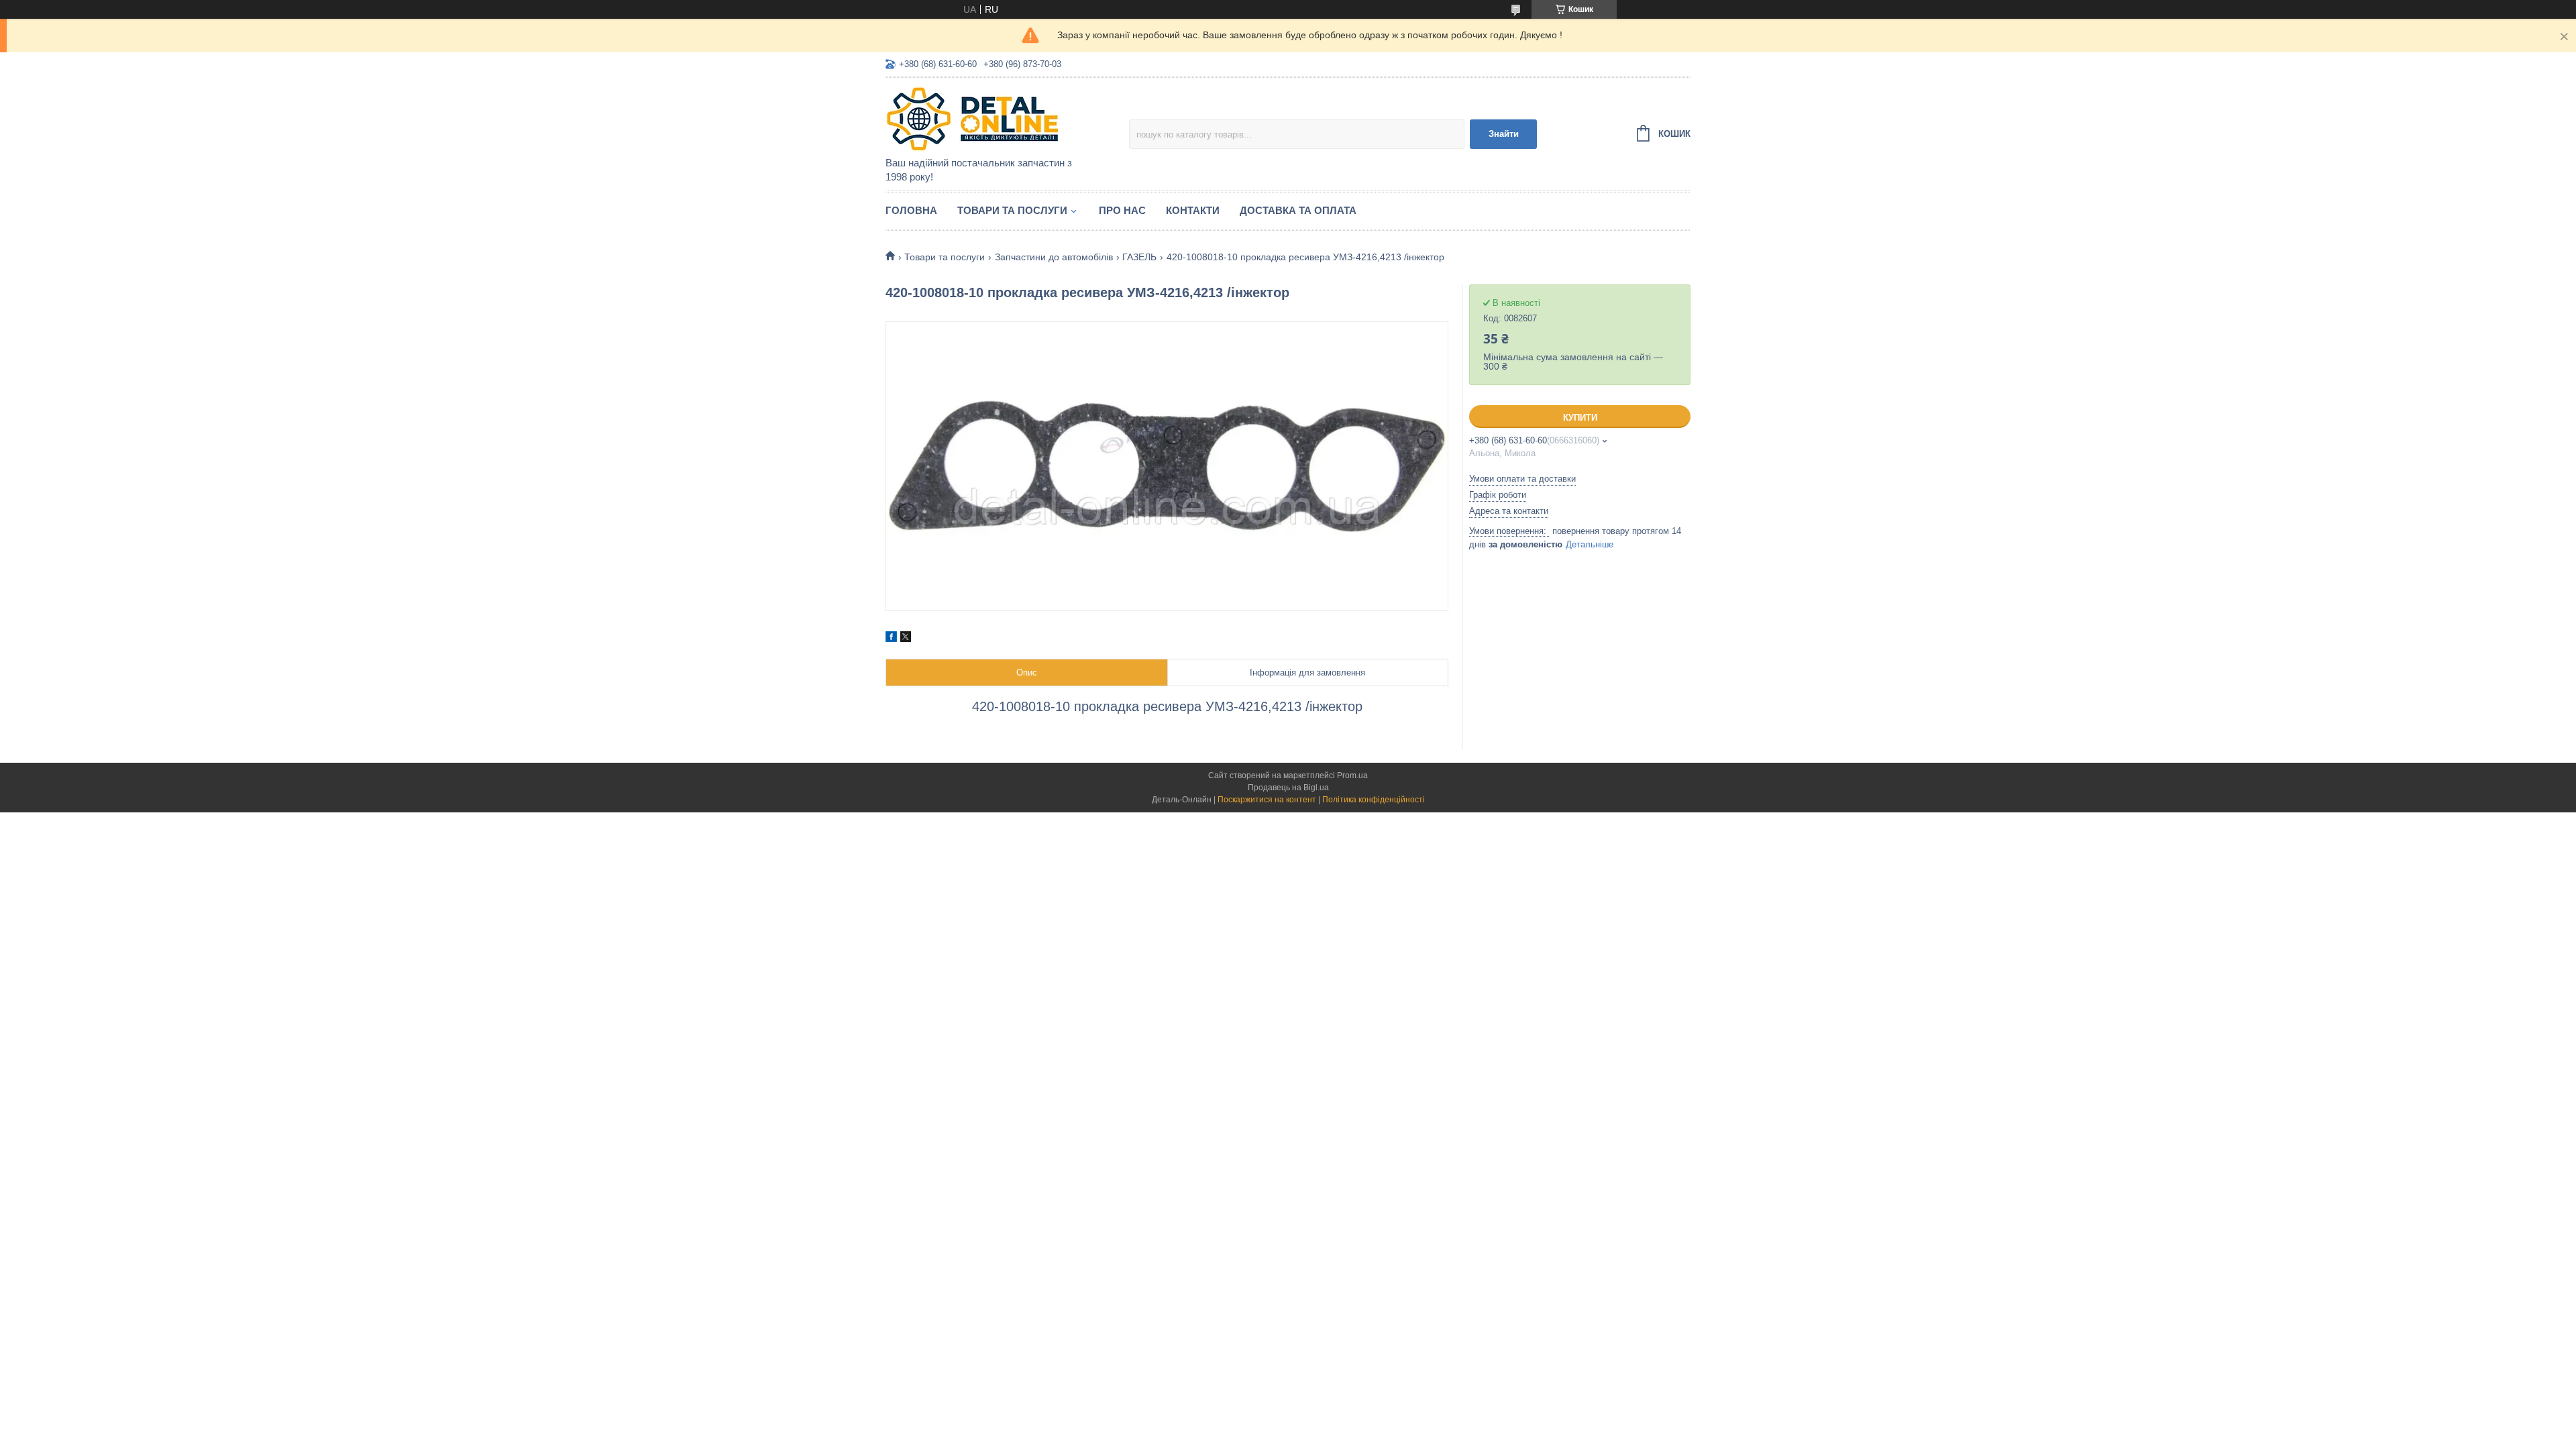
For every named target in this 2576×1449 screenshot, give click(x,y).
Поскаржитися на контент (1267, 800)
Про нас (1122, 210)
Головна (911, 210)
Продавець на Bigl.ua (1288, 788)
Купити (1580, 418)
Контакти (1193, 210)
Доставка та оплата (1298, 210)
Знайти (1504, 134)
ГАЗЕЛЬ (1139, 257)
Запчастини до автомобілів (1054, 257)
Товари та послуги (1012, 210)
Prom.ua (1352, 775)
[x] (906, 639)
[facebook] (891, 639)
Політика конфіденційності (1374, 800)
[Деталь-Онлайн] (1003, 118)
